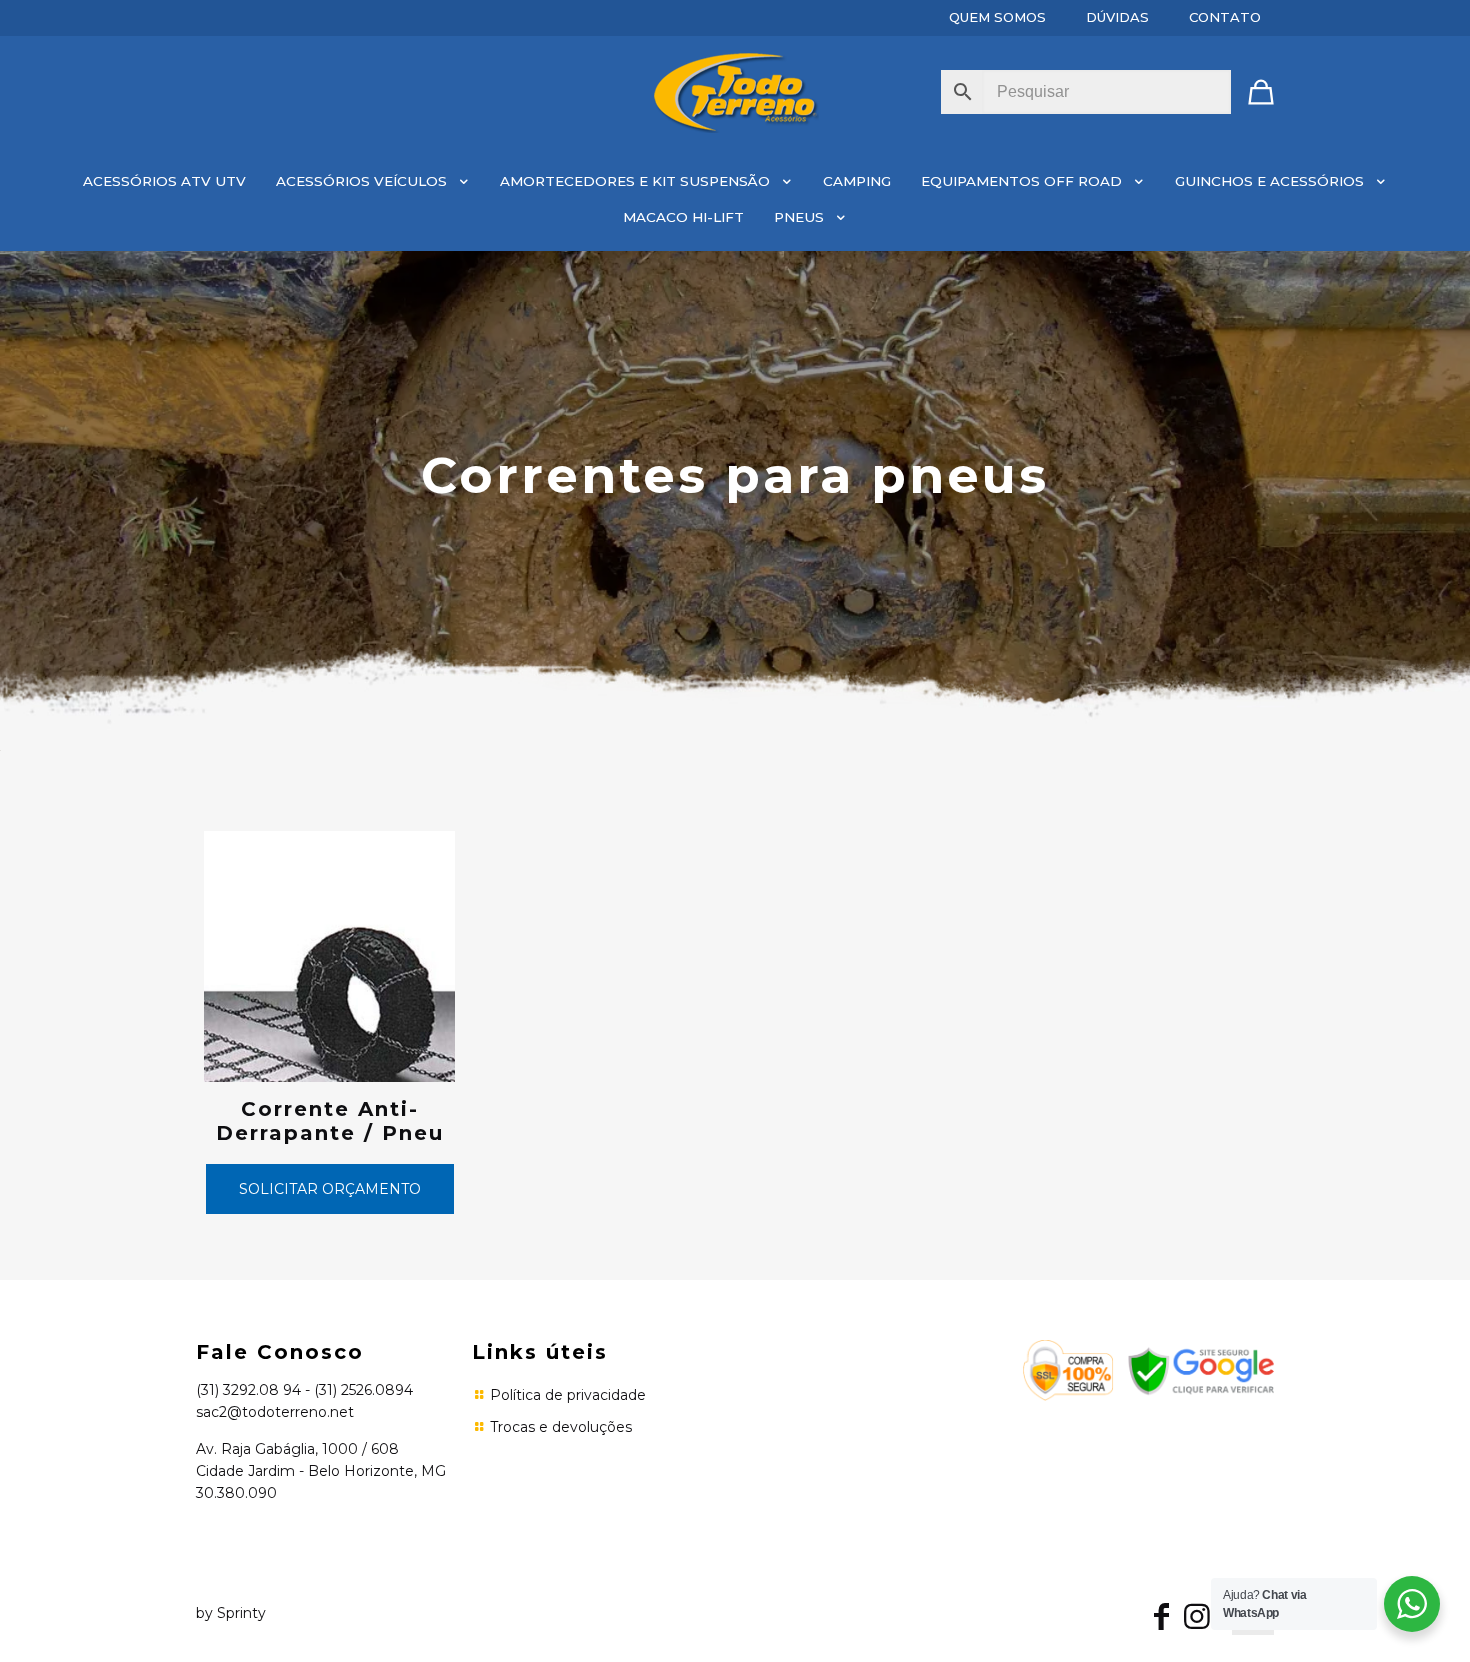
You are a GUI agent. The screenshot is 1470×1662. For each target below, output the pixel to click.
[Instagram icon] (1197, 1621)
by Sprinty (231, 1613)
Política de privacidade (568, 1395)
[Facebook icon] (1161, 1621)
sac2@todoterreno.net (275, 1412)
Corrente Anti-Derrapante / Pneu (330, 1121)
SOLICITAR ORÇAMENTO (330, 1189)
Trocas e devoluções (561, 1427)
